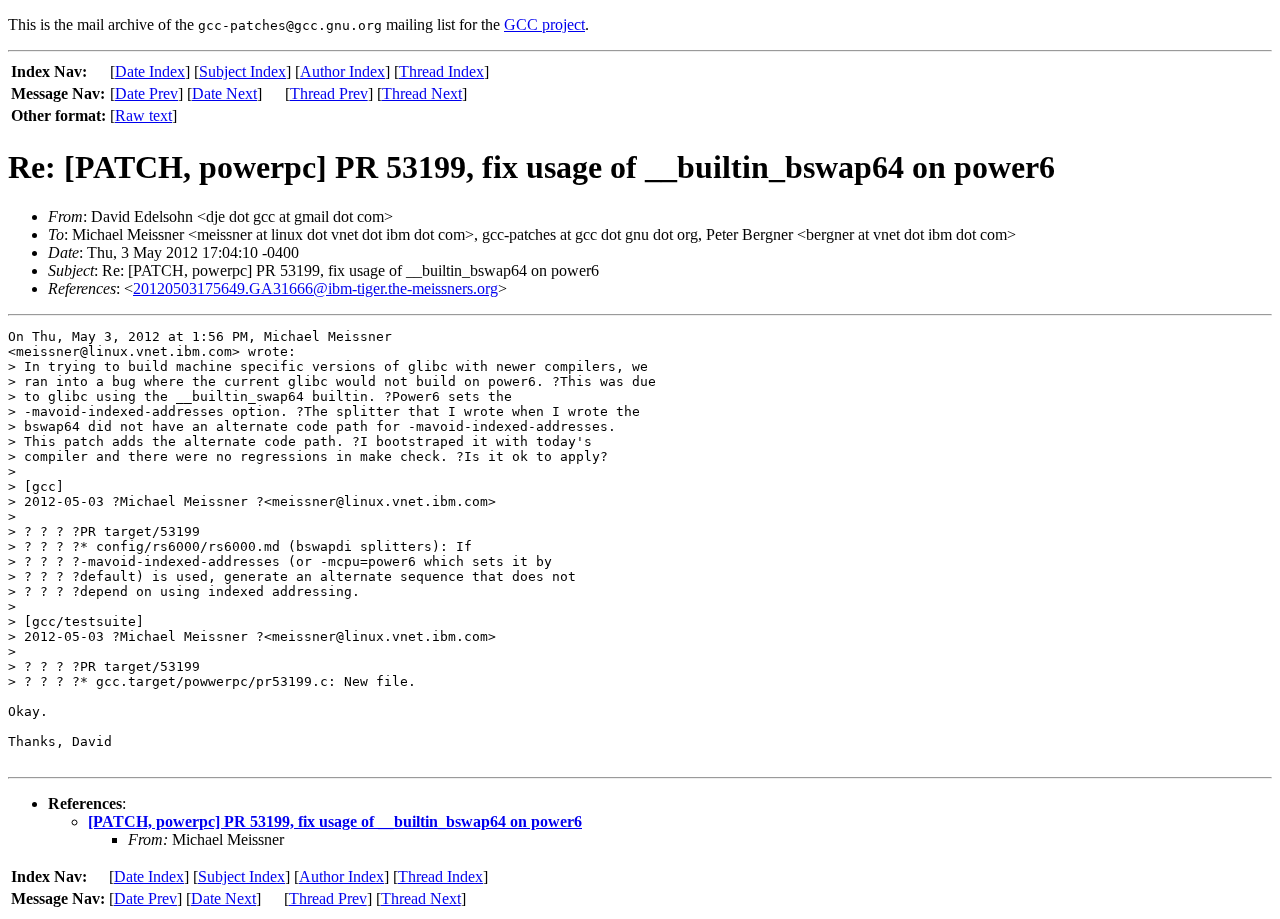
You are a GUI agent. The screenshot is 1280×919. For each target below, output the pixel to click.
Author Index (342, 71)
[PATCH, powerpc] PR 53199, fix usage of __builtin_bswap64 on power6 (335, 821)
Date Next (224, 93)
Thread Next (422, 93)
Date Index (150, 71)
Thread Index (441, 71)
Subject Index (242, 71)
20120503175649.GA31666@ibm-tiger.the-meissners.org (315, 288)
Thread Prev (329, 93)
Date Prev (146, 93)
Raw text (143, 115)
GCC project (544, 24)
